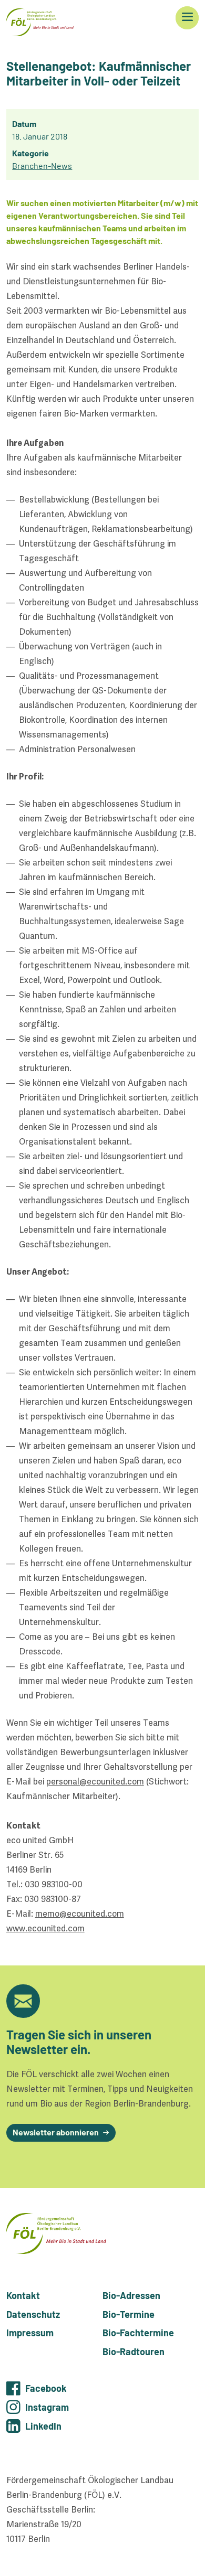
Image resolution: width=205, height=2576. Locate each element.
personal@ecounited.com (95, 1782)
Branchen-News (42, 165)
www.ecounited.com (45, 1928)
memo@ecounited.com (80, 1914)
